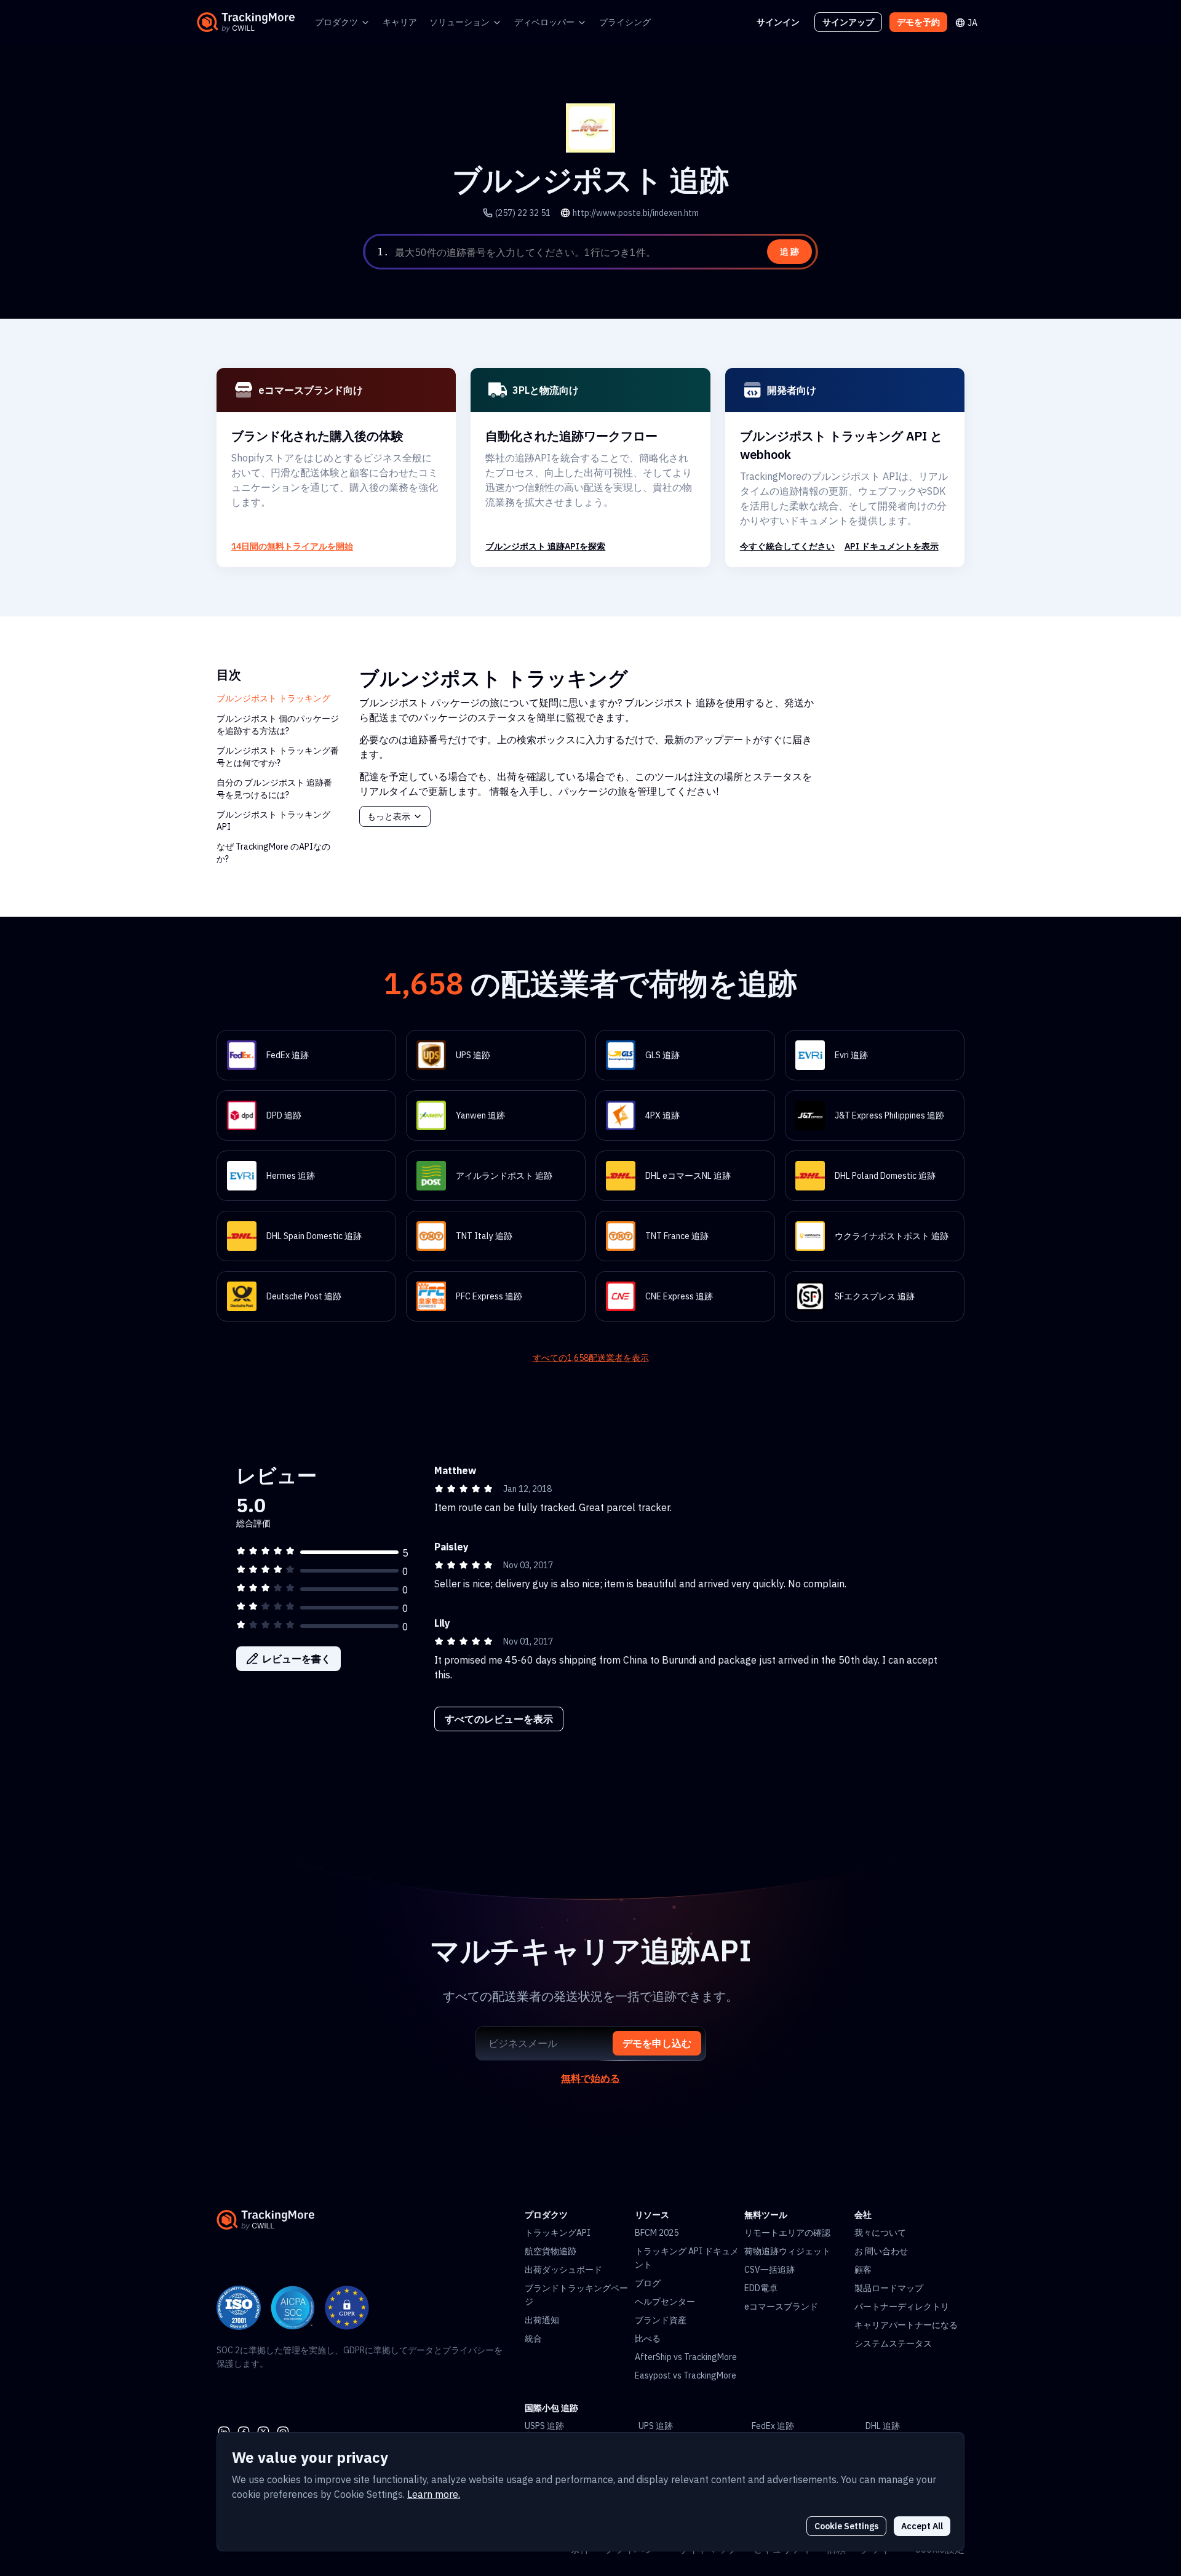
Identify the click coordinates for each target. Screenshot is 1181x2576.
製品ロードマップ (889, 2288)
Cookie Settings (846, 2526)
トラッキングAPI (558, 2233)
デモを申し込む (657, 2043)
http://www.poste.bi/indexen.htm (636, 213)
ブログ (648, 2283)
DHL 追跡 (883, 2426)
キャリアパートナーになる (906, 2325)
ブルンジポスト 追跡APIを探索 (545, 546)
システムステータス (893, 2343)
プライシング (625, 22)
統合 (533, 2339)
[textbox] (604, 252)
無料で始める (590, 2078)
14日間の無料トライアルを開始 (292, 546)
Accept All (922, 2526)
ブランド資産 (661, 2320)
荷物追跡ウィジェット (787, 2251)
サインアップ (848, 22)
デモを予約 (918, 22)
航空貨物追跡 (551, 2251)
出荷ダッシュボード (563, 2270)
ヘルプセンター (665, 2302)
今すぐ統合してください (787, 546)
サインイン (778, 22)
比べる (648, 2339)
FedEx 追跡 (773, 2426)
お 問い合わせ (881, 2251)
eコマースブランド (781, 2307)
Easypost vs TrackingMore (686, 2375)
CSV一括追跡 (769, 2270)
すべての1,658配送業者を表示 (591, 1358)
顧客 (863, 2270)
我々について (880, 2233)
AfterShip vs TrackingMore (686, 2357)
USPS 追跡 (544, 2426)
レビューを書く (296, 1659)
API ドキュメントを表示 (892, 546)
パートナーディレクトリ (902, 2307)
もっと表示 (389, 816)
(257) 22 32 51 (523, 213)
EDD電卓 (761, 2288)
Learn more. (434, 2494)
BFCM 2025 (657, 2233)
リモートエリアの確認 (787, 2233)
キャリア (400, 22)
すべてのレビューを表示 (499, 1719)
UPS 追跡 (656, 2426)
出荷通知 (542, 2320)
